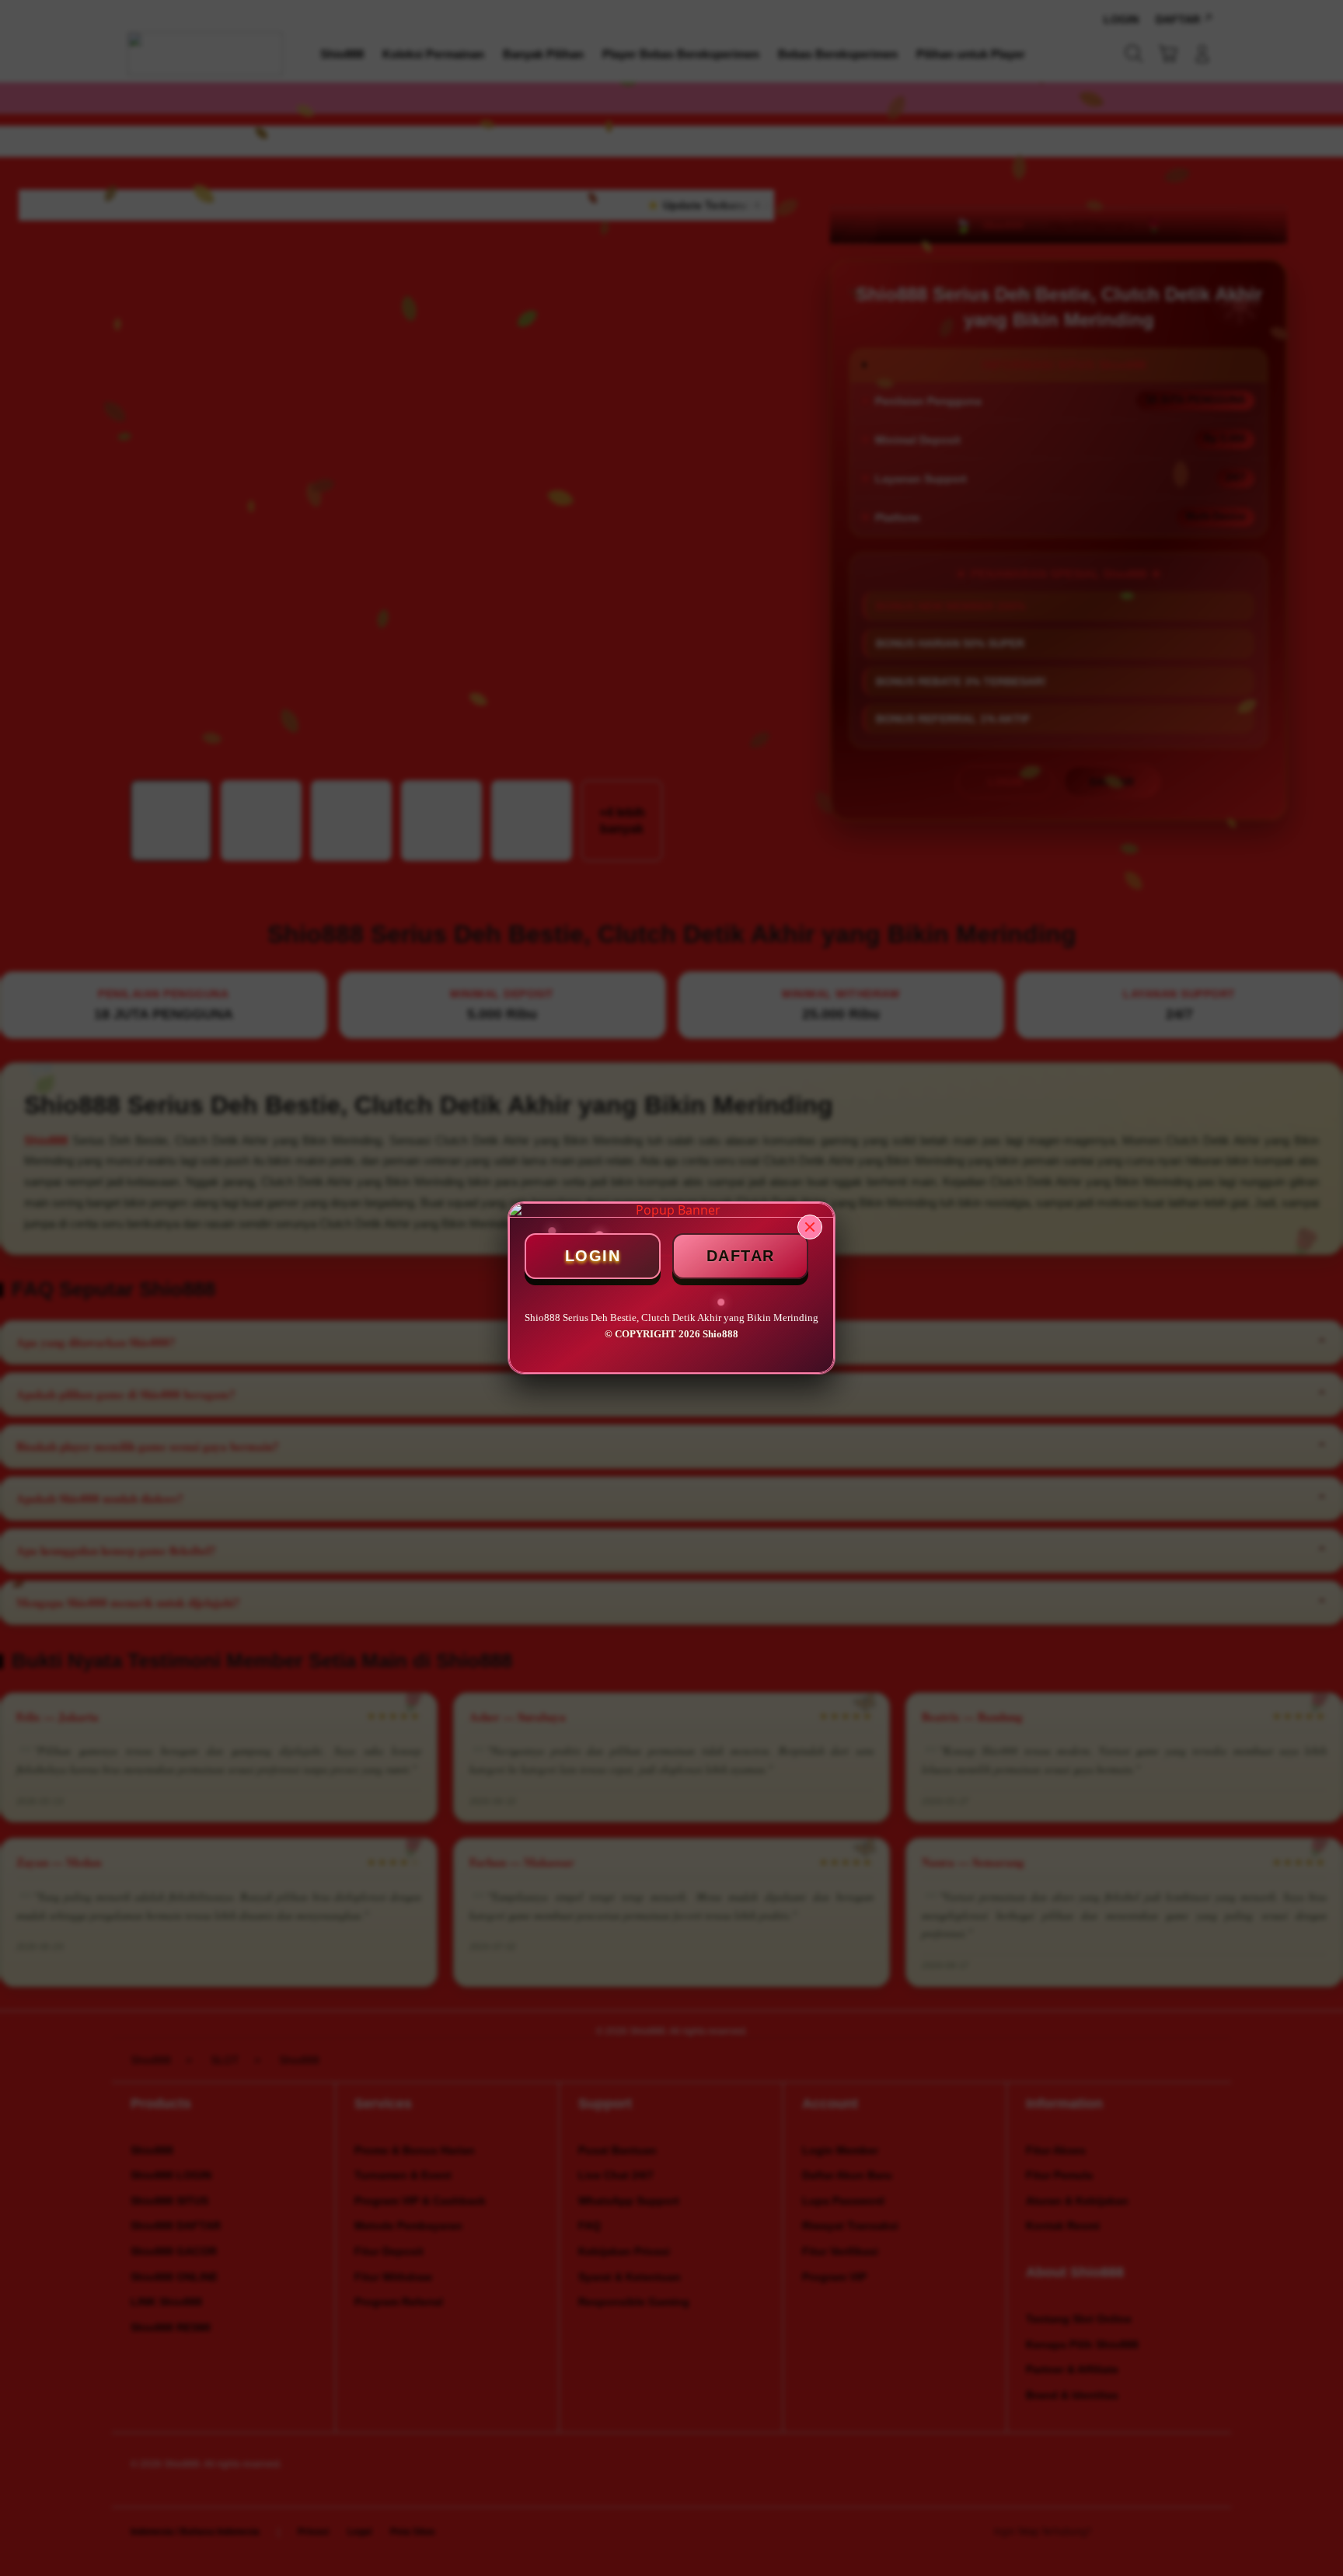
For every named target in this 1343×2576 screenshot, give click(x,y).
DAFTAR (741, 1256)
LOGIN (593, 1256)
